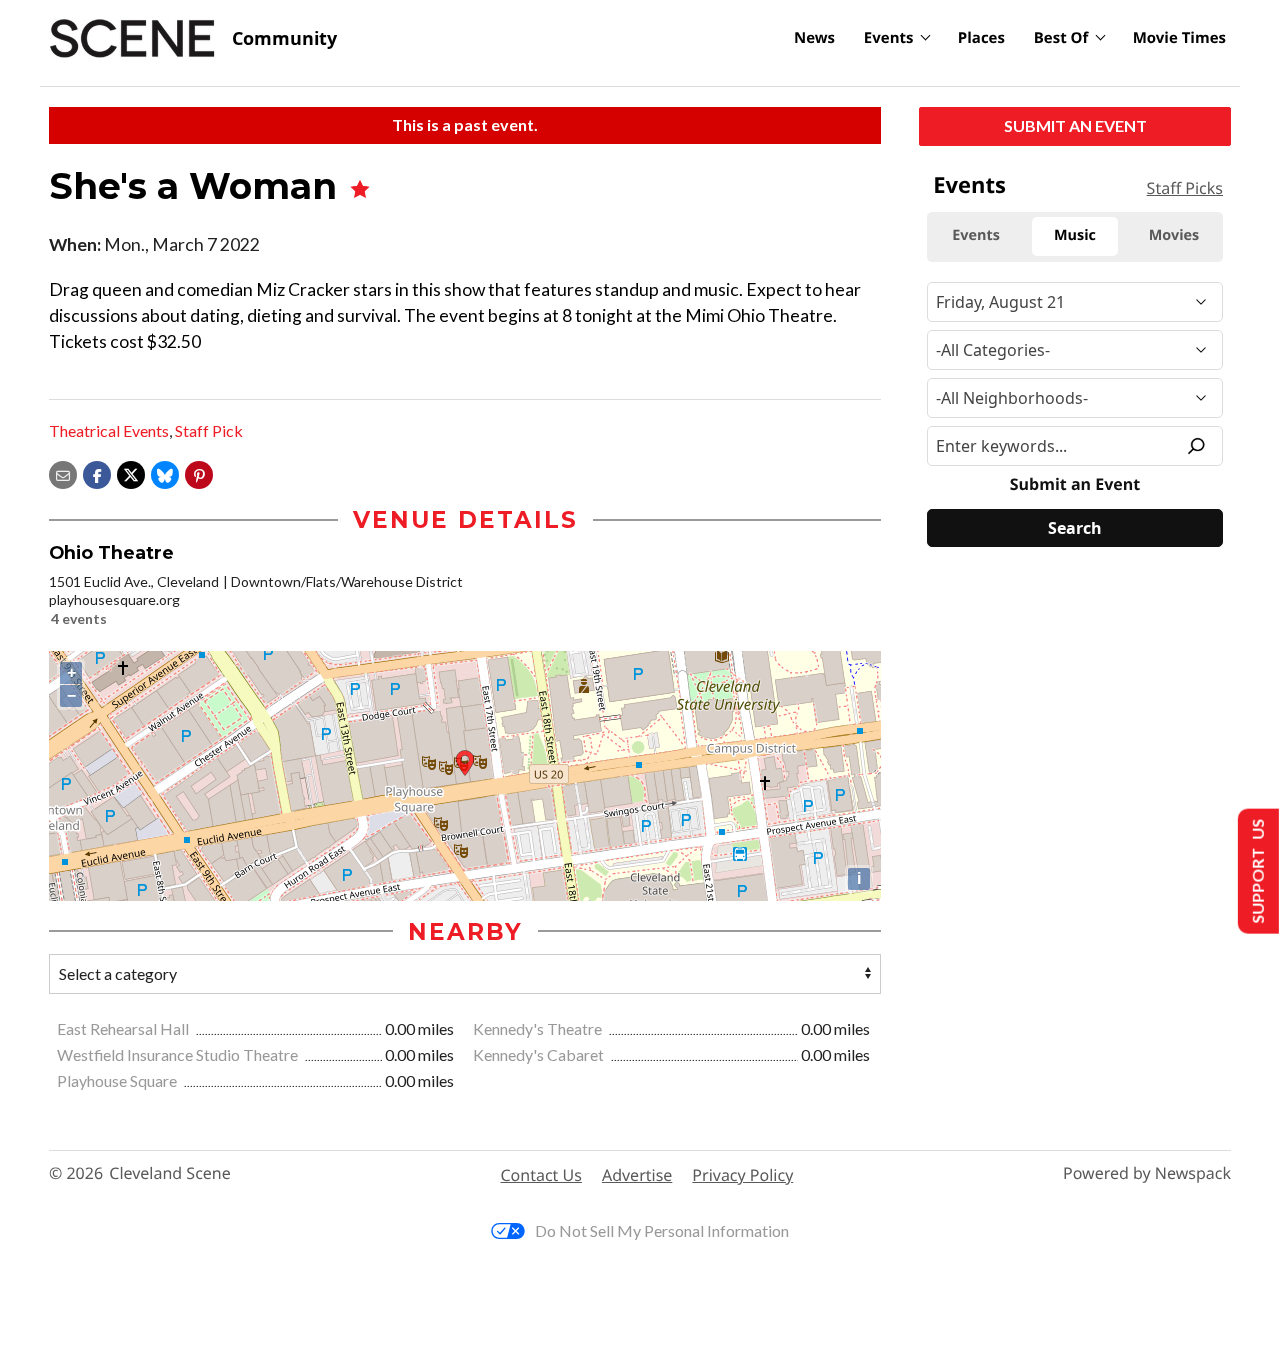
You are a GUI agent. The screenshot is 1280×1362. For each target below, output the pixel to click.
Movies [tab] (1174, 235)
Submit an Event (1075, 125)
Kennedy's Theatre (539, 1028)
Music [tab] (1075, 235)
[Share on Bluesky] (165, 472)
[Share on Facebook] (97, 472)
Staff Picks (1185, 188)
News (814, 38)
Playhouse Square (118, 1080)
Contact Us (541, 1175)
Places (981, 38)
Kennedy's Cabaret (540, 1054)
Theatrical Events (109, 430)
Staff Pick (209, 430)
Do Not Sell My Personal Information (662, 1230)
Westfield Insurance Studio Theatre (179, 1054)
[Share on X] (131, 472)
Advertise (637, 1175)
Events (889, 38)
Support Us (1256, 871)
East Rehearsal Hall (124, 1028)
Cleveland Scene (170, 1173)
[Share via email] (63, 472)
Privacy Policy (742, 1175)
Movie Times (1179, 38)
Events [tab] (976, 235)
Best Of (1061, 38)
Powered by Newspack (1147, 1173)
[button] (199, 472)
